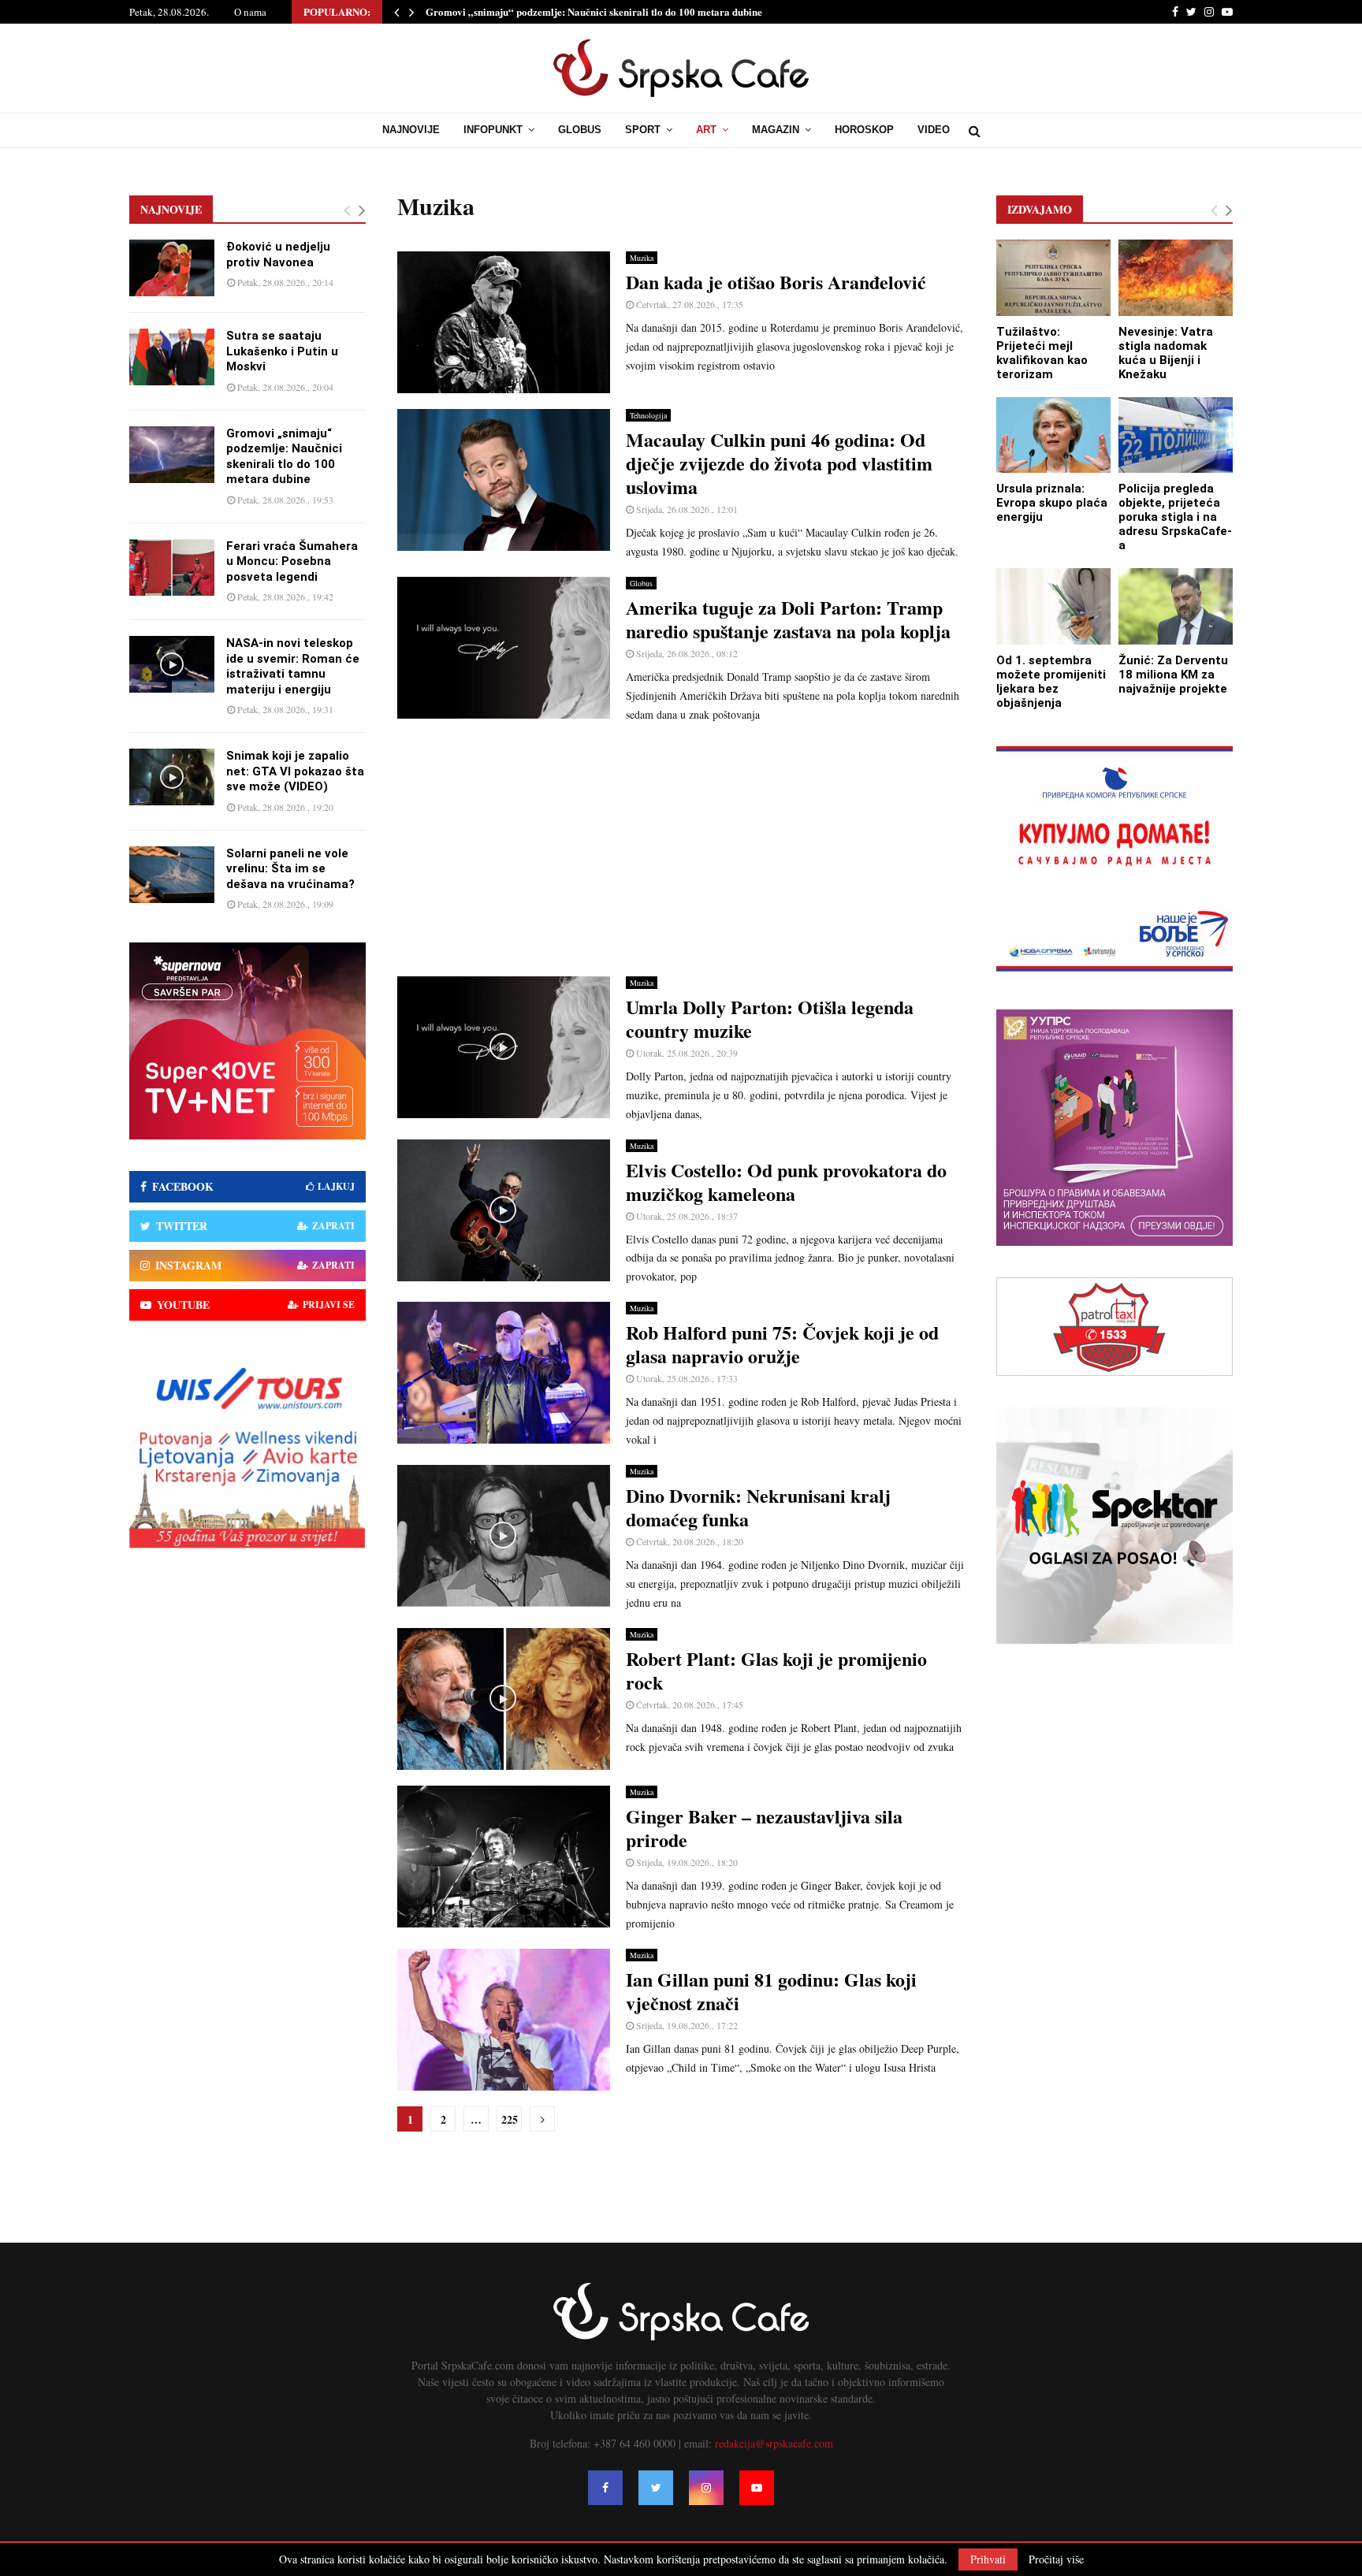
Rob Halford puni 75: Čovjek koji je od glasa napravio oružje (782, 1344)
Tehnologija (648, 415)
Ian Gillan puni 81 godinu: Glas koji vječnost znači (771, 1991)
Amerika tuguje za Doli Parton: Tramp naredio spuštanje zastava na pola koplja (788, 619)
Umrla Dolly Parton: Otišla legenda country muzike (770, 1019)
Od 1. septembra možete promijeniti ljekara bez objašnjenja (1051, 682)
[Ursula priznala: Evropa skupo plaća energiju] (1053, 435)
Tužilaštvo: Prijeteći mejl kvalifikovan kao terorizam (1042, 353)
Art (706, 130)
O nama (250, 12)
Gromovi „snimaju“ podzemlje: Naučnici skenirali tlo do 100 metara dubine (594, 11)
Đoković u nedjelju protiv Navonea (278, 255)
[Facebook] (605, 2488)
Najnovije (411, 130)
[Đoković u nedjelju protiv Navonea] (172, 268)
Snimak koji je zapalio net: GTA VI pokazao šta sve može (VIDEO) (295, 771)
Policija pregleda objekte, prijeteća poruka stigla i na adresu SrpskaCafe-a (1175, 517)
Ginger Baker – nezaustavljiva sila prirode (764, 1828)
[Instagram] (706, 2488)
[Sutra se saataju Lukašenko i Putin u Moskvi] (172, 357)
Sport (643, 130)
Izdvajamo (1040, 209)
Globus (580, 130)
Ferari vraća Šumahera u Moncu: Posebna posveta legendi (292, 561)
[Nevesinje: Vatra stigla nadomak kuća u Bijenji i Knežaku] (1176, 278)
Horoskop (864, 130)
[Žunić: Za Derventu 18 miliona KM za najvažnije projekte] (1176, 606)
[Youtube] (757, 2488)
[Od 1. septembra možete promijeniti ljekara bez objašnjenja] (1053, 606)
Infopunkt (493, 130)
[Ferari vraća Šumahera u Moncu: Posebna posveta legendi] (172, 567)
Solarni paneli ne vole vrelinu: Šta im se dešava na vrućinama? (290, 869)
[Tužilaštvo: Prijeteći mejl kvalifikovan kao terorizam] (1053, 278)
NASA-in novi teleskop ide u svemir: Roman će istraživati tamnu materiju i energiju (293, 666)
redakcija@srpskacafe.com (774, 2443)
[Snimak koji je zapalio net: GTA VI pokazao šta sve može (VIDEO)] (172, 777)
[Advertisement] (681, 850)
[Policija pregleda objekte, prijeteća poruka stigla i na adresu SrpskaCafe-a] (1176, 435)
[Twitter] (656, 2488)
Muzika (642, 258)
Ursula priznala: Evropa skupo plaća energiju (1052, 503)
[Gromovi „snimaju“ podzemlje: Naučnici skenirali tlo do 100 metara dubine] (172, 455)
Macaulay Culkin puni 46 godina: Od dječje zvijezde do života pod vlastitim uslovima (779, 463)
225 (510, 2119)
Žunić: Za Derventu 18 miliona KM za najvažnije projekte (1173, 675)
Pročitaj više (1056, 2559)
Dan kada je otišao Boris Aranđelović (776, 282)
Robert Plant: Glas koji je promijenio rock (776, 1670)
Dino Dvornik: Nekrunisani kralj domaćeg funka (758, 1507)
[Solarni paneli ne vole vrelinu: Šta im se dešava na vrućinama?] (172, 875)
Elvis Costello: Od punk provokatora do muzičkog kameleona (786, 1182)
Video (934, 130)
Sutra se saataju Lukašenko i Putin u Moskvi (282, 351)
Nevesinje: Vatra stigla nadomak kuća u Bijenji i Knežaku (1166, 353)
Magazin (776, 130)
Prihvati (988, 2559)
